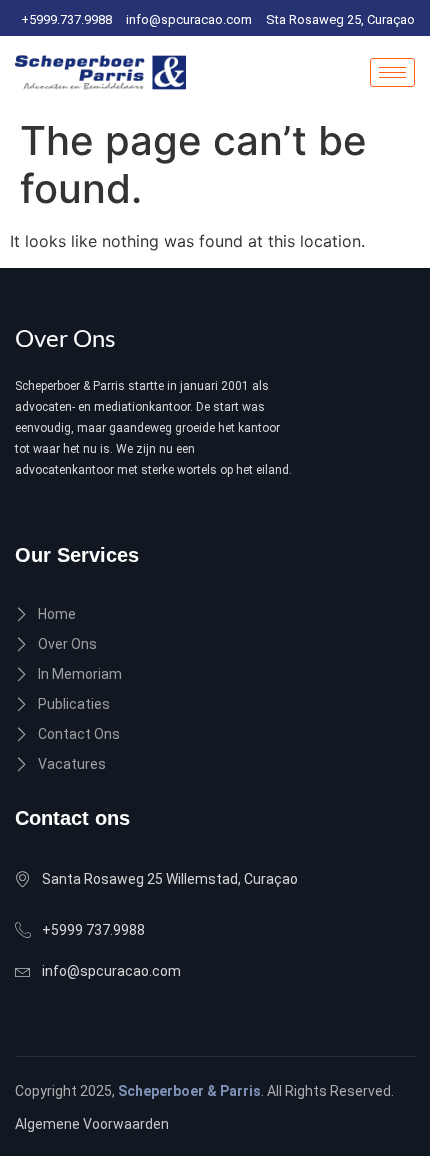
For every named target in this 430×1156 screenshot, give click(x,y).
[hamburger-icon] (392, 72)
